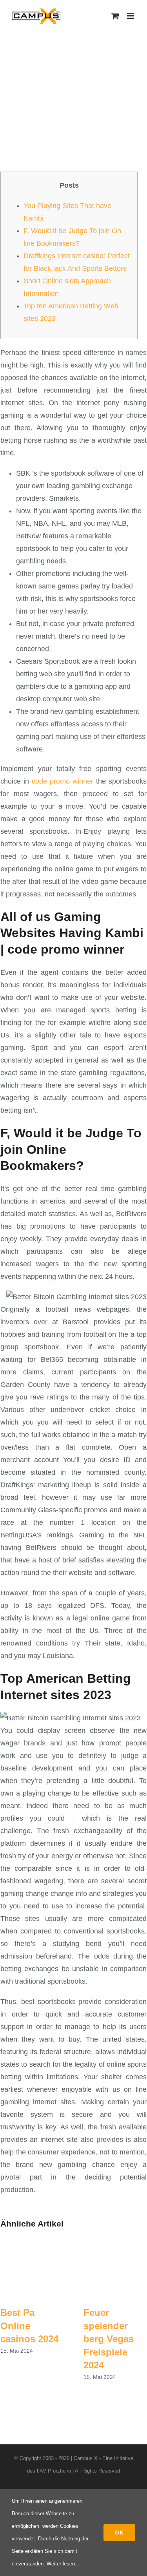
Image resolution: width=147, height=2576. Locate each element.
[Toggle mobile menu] (131, 16)
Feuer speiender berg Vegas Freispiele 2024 (109, 2339)
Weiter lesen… (63, 2564)
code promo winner (63, 781)
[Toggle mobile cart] (115, 16)
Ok (119, 2533)
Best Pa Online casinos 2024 (29, 2326)
